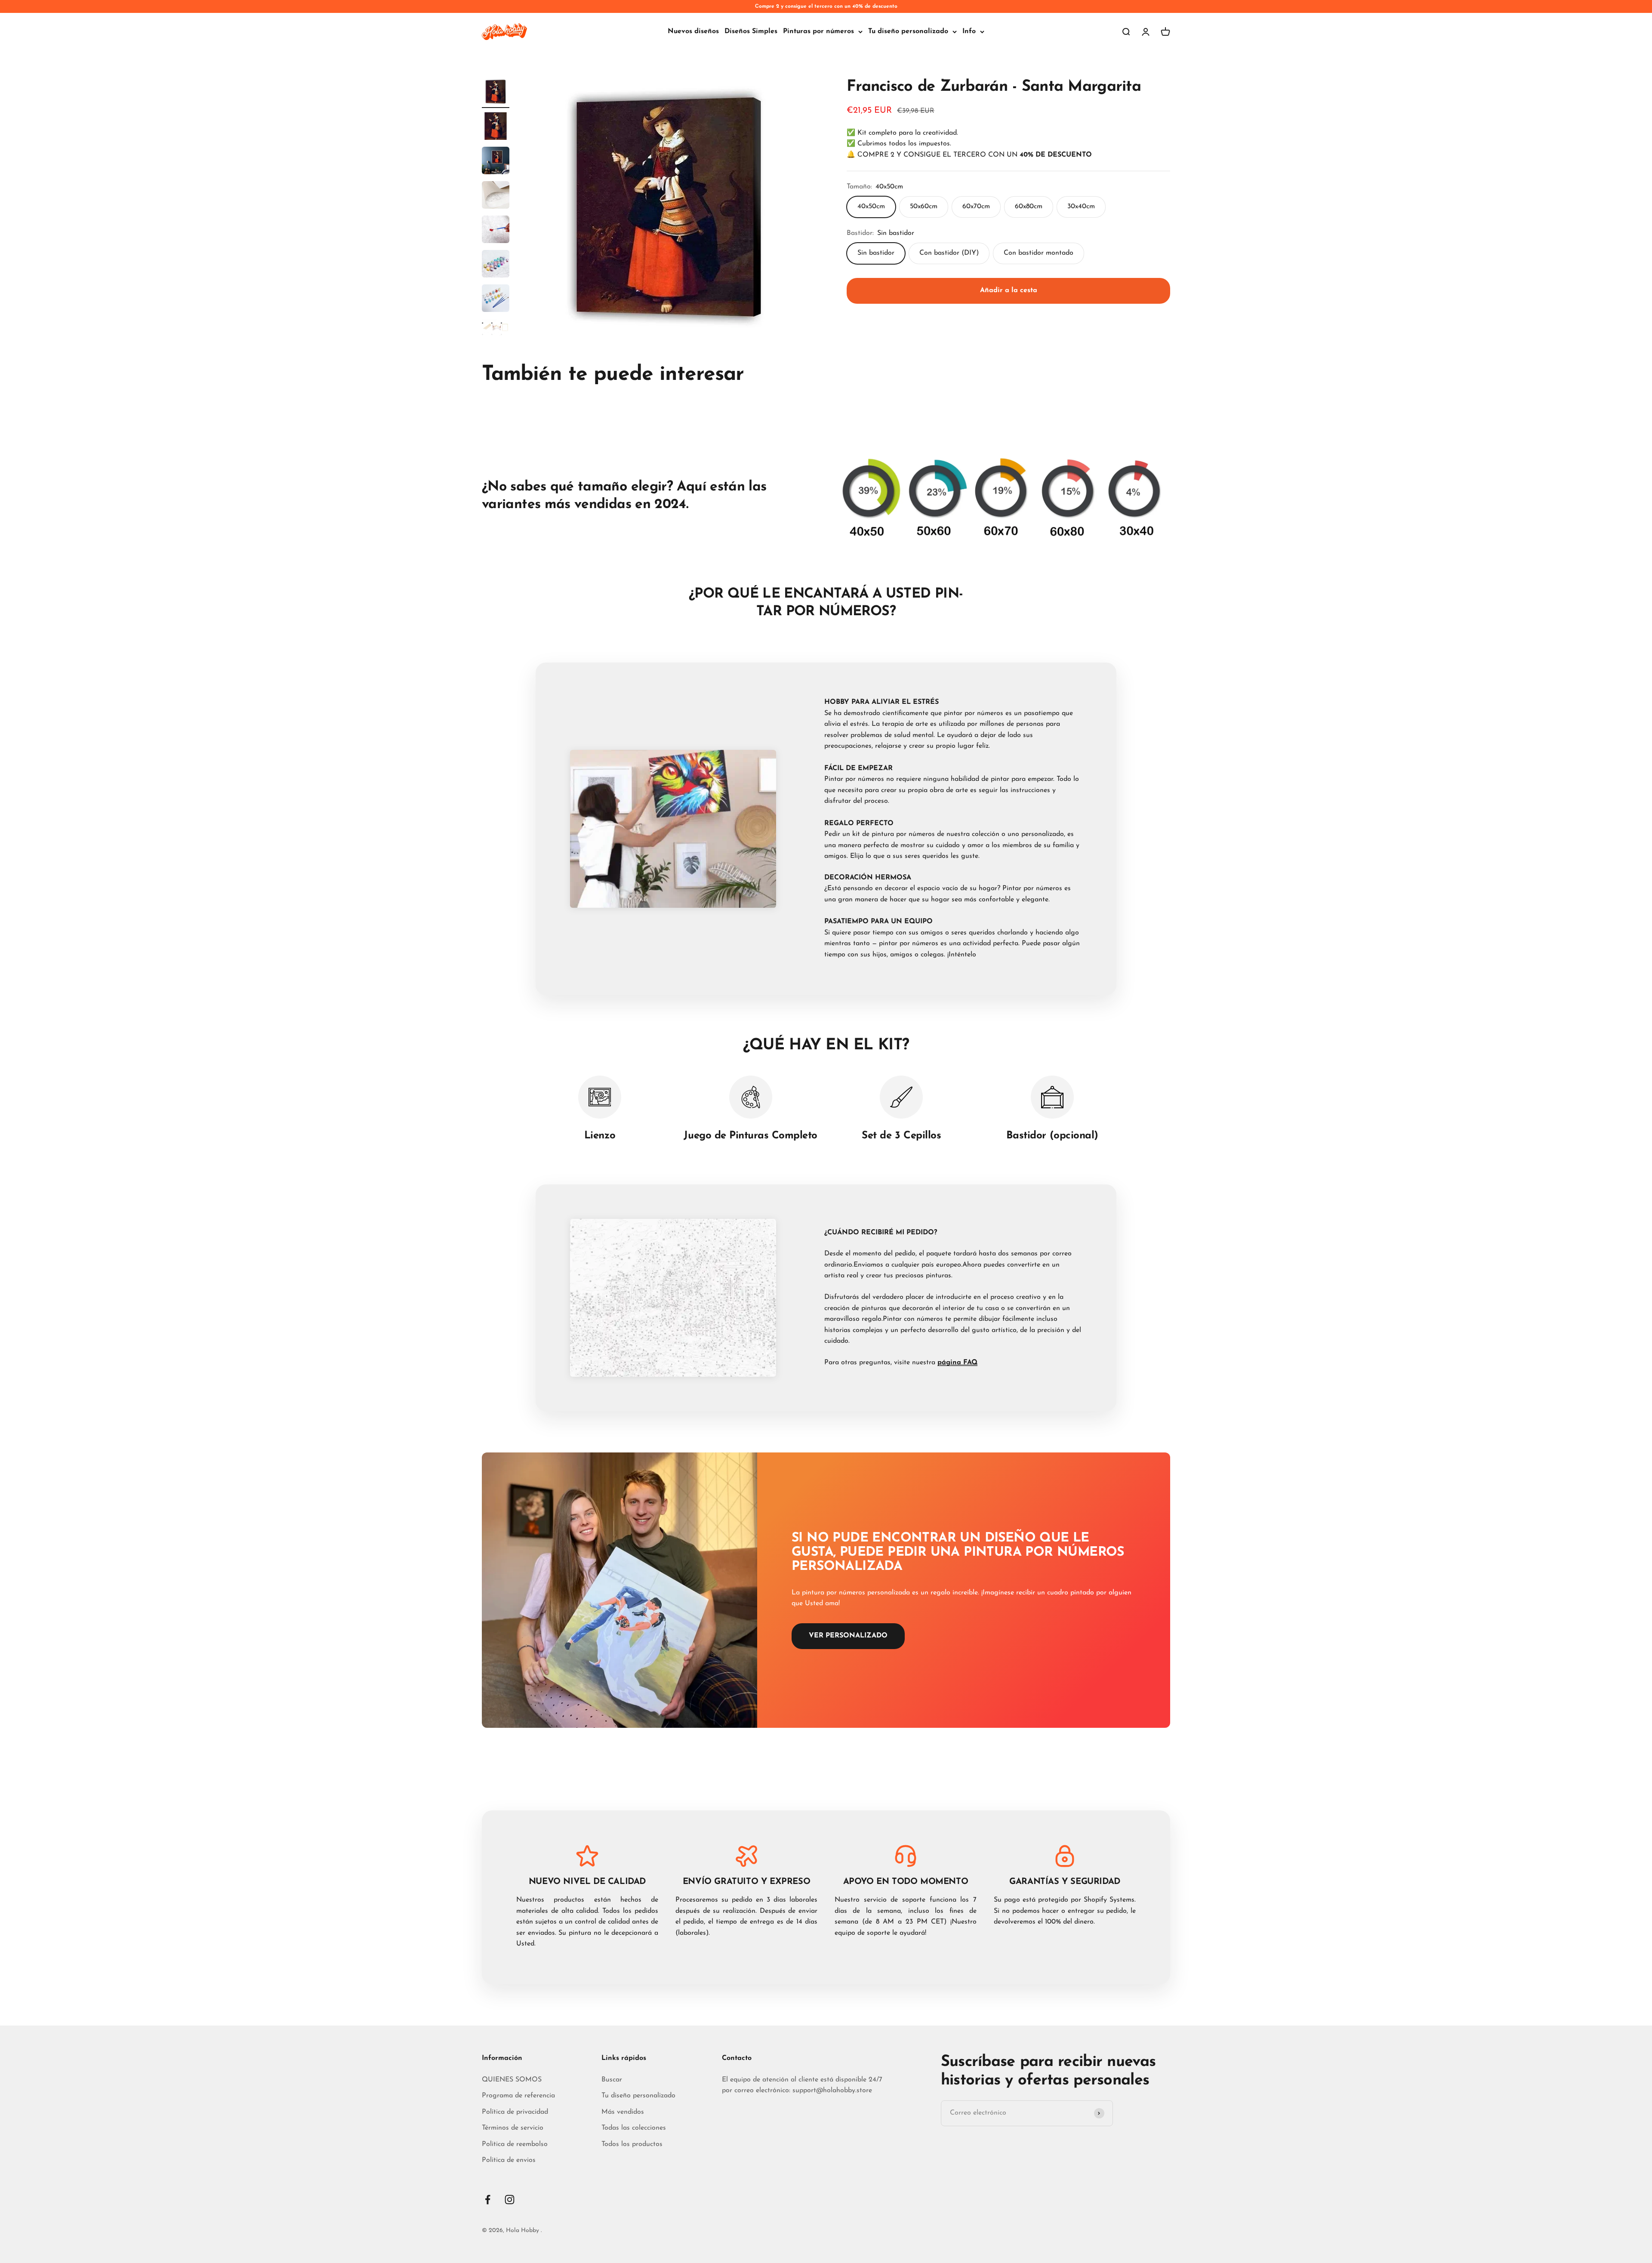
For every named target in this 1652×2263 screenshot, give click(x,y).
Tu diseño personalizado (908, 31)
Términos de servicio (513, 2128)
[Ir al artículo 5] (496, 231)
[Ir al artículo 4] (496, 196)
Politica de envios (509, 2160)
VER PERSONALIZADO (848, 1636)
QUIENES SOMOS (512, 2080)
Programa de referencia (518, 2096)
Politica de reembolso (515, 2144)
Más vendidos (623, 2112)
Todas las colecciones (634, 2128)
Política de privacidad (515, 2112)
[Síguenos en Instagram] (510, 2200)
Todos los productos (632, 2144)
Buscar (612, 2080)
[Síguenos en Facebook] (488, 2200)
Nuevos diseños (693, 31)
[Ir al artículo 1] (496, 93)
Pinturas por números (818, 31)
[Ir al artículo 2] (496, 127)
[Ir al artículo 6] (496, 265)
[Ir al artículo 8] (496, 334)
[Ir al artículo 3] (496, 162)
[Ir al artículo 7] (496, 299)
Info (969, 31)
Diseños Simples (751, 31)
